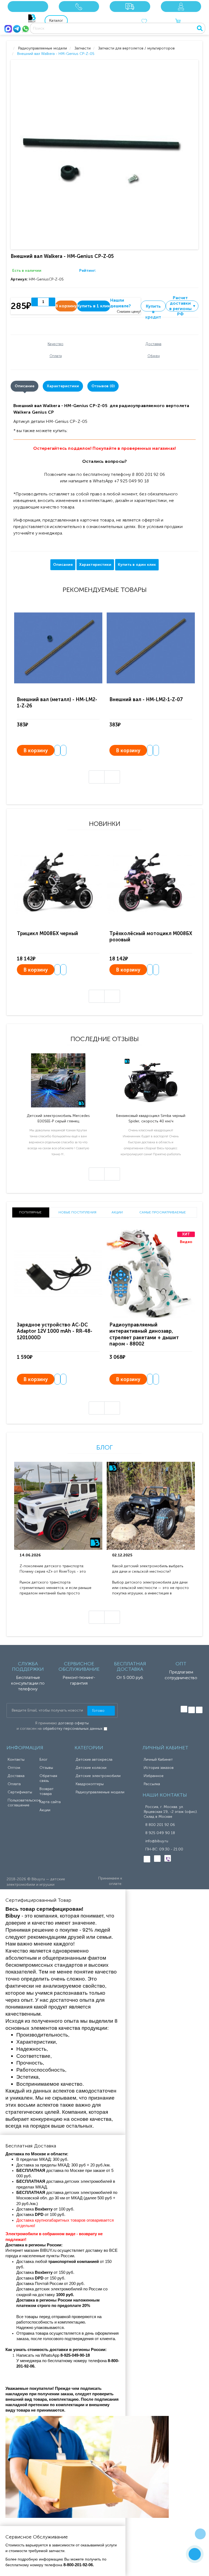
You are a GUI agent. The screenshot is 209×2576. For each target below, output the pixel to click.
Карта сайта (50, 1802)
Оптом (14, 1768)
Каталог (56, 21)
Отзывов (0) (103, 386)
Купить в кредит (153, 307)
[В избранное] (57, 750)
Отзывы (46, 1768)
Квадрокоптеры (90, 1784)
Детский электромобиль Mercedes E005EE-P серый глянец (58, 1118)
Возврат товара (47, 1791)
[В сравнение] (63, 750)
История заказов (159, 1768)
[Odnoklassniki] (192, 1710)
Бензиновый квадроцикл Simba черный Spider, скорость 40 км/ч (151, 1118)
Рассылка (152, 1784)
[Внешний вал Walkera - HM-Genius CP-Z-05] (106, 155)
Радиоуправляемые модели (100, 1792)
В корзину (36, 751)
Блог (104, 1447)
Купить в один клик (137, 565)
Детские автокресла (94, 1760)
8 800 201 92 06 (160, 1825)
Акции (45, 1810)
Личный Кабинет (158, 1760)
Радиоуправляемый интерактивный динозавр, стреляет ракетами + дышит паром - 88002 (144, 1334)
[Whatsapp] (26, 29)
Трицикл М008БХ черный (47, 933)
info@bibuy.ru (157, 1841)
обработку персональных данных (73, 1729)
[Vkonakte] (184, 1709)
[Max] (8, 29)
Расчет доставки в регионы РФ (183, 306)
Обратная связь (48, 1778)
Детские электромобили (98, 1776)
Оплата (14, 1784)
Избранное (154, 1776)
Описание (24, 386)
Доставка (16, 1776)
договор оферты (73, 1723)
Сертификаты (20, 1792)
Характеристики (63, 386)
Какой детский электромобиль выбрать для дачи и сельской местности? (148, 1569)
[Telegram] (17, 29)
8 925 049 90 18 (160, 1833)
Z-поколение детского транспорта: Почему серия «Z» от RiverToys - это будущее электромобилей (53, 1569)
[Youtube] (199, 1710)
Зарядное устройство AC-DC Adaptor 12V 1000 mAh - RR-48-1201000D (55, 1331)
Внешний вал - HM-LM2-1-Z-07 (146, 700)
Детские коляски (91, 1768)
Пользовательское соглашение (24, 1803)
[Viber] (168, 1858)
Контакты (16, 1760)
